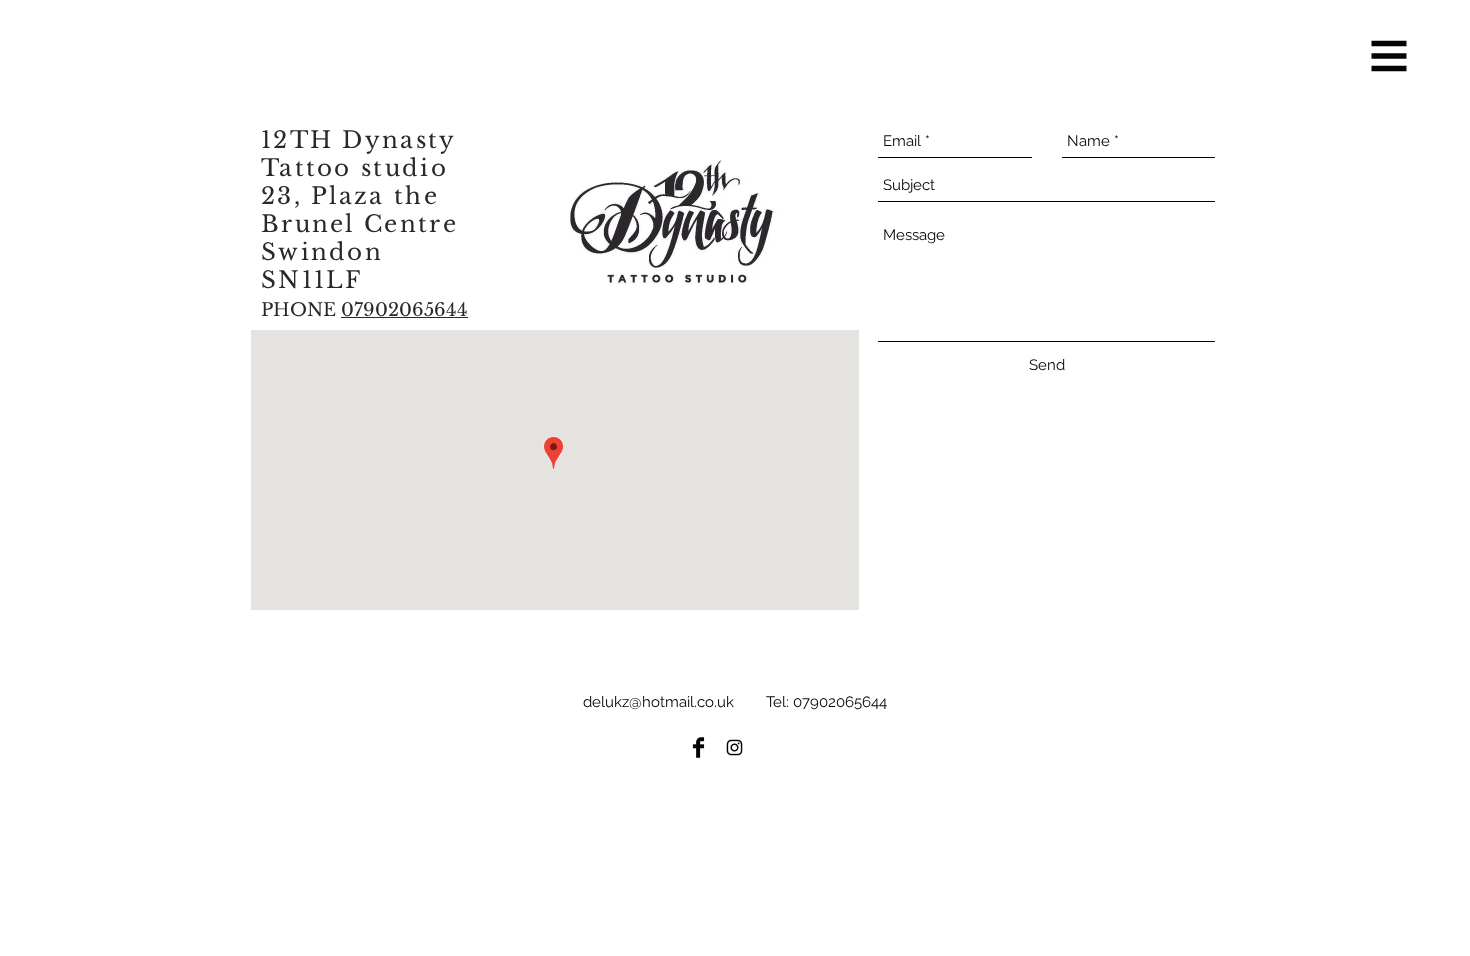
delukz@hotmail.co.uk (658, 702)
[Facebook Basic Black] (698, 747)
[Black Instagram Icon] (734, 747)
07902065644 (840, 702)
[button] (1389, 56)
